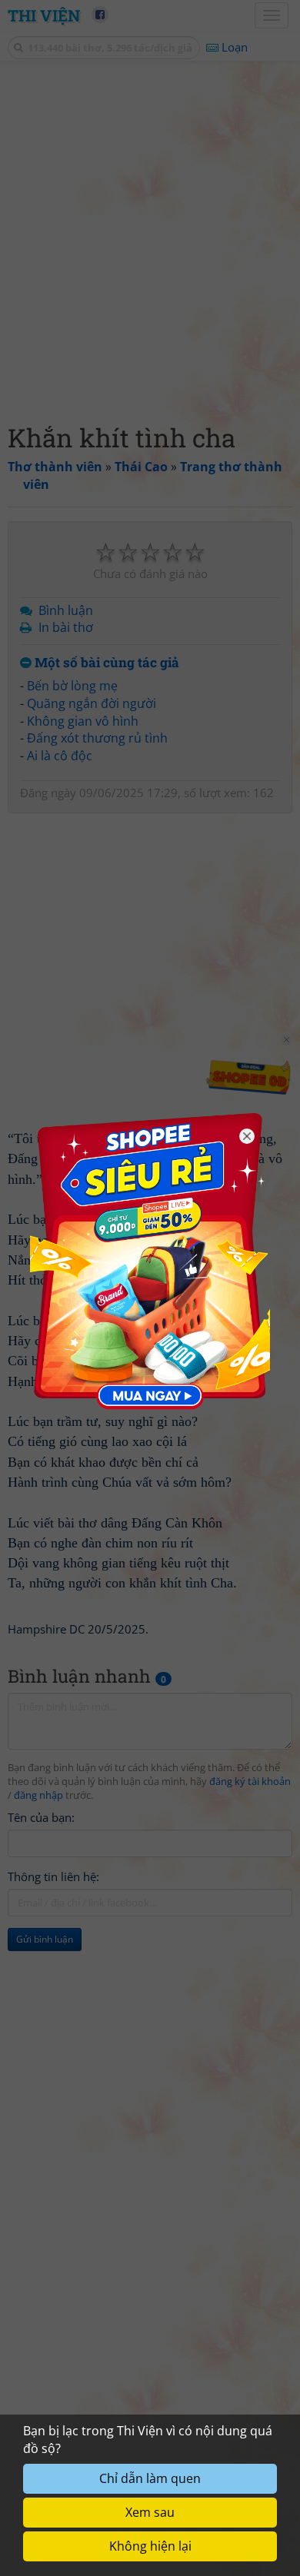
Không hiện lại (150, 2546)
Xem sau (150, 2512)
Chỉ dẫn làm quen (150, 2478)
